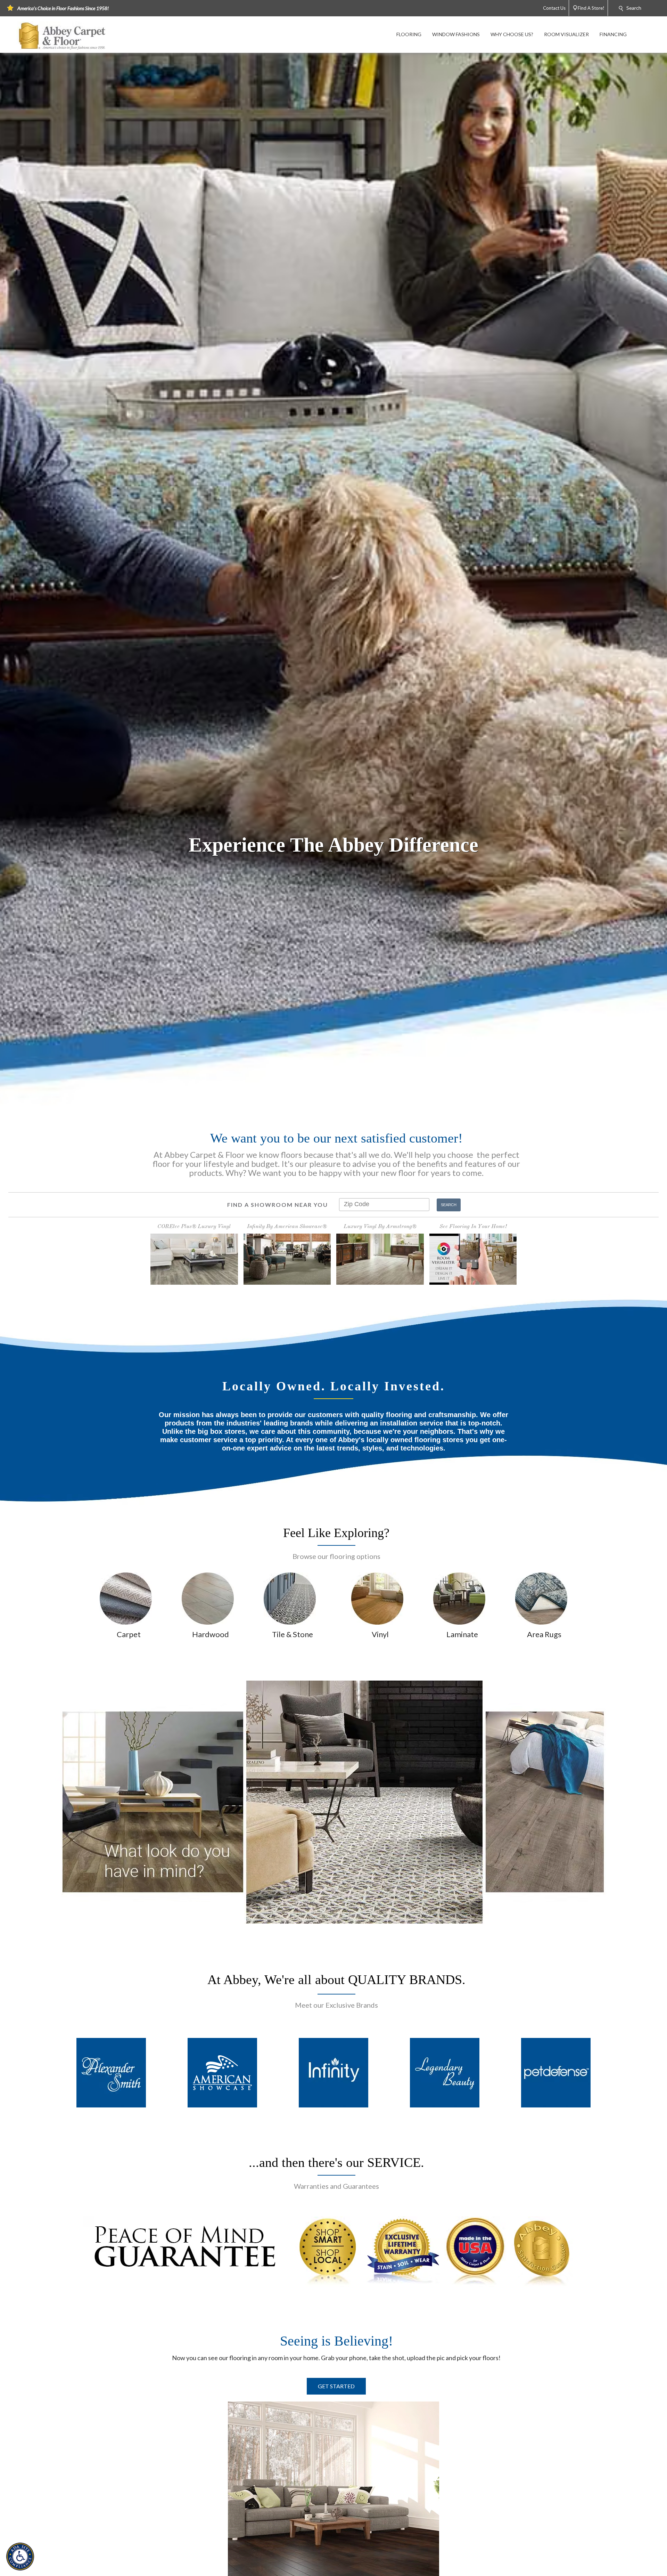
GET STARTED (336, 2386)
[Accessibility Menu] (20, 2557)
